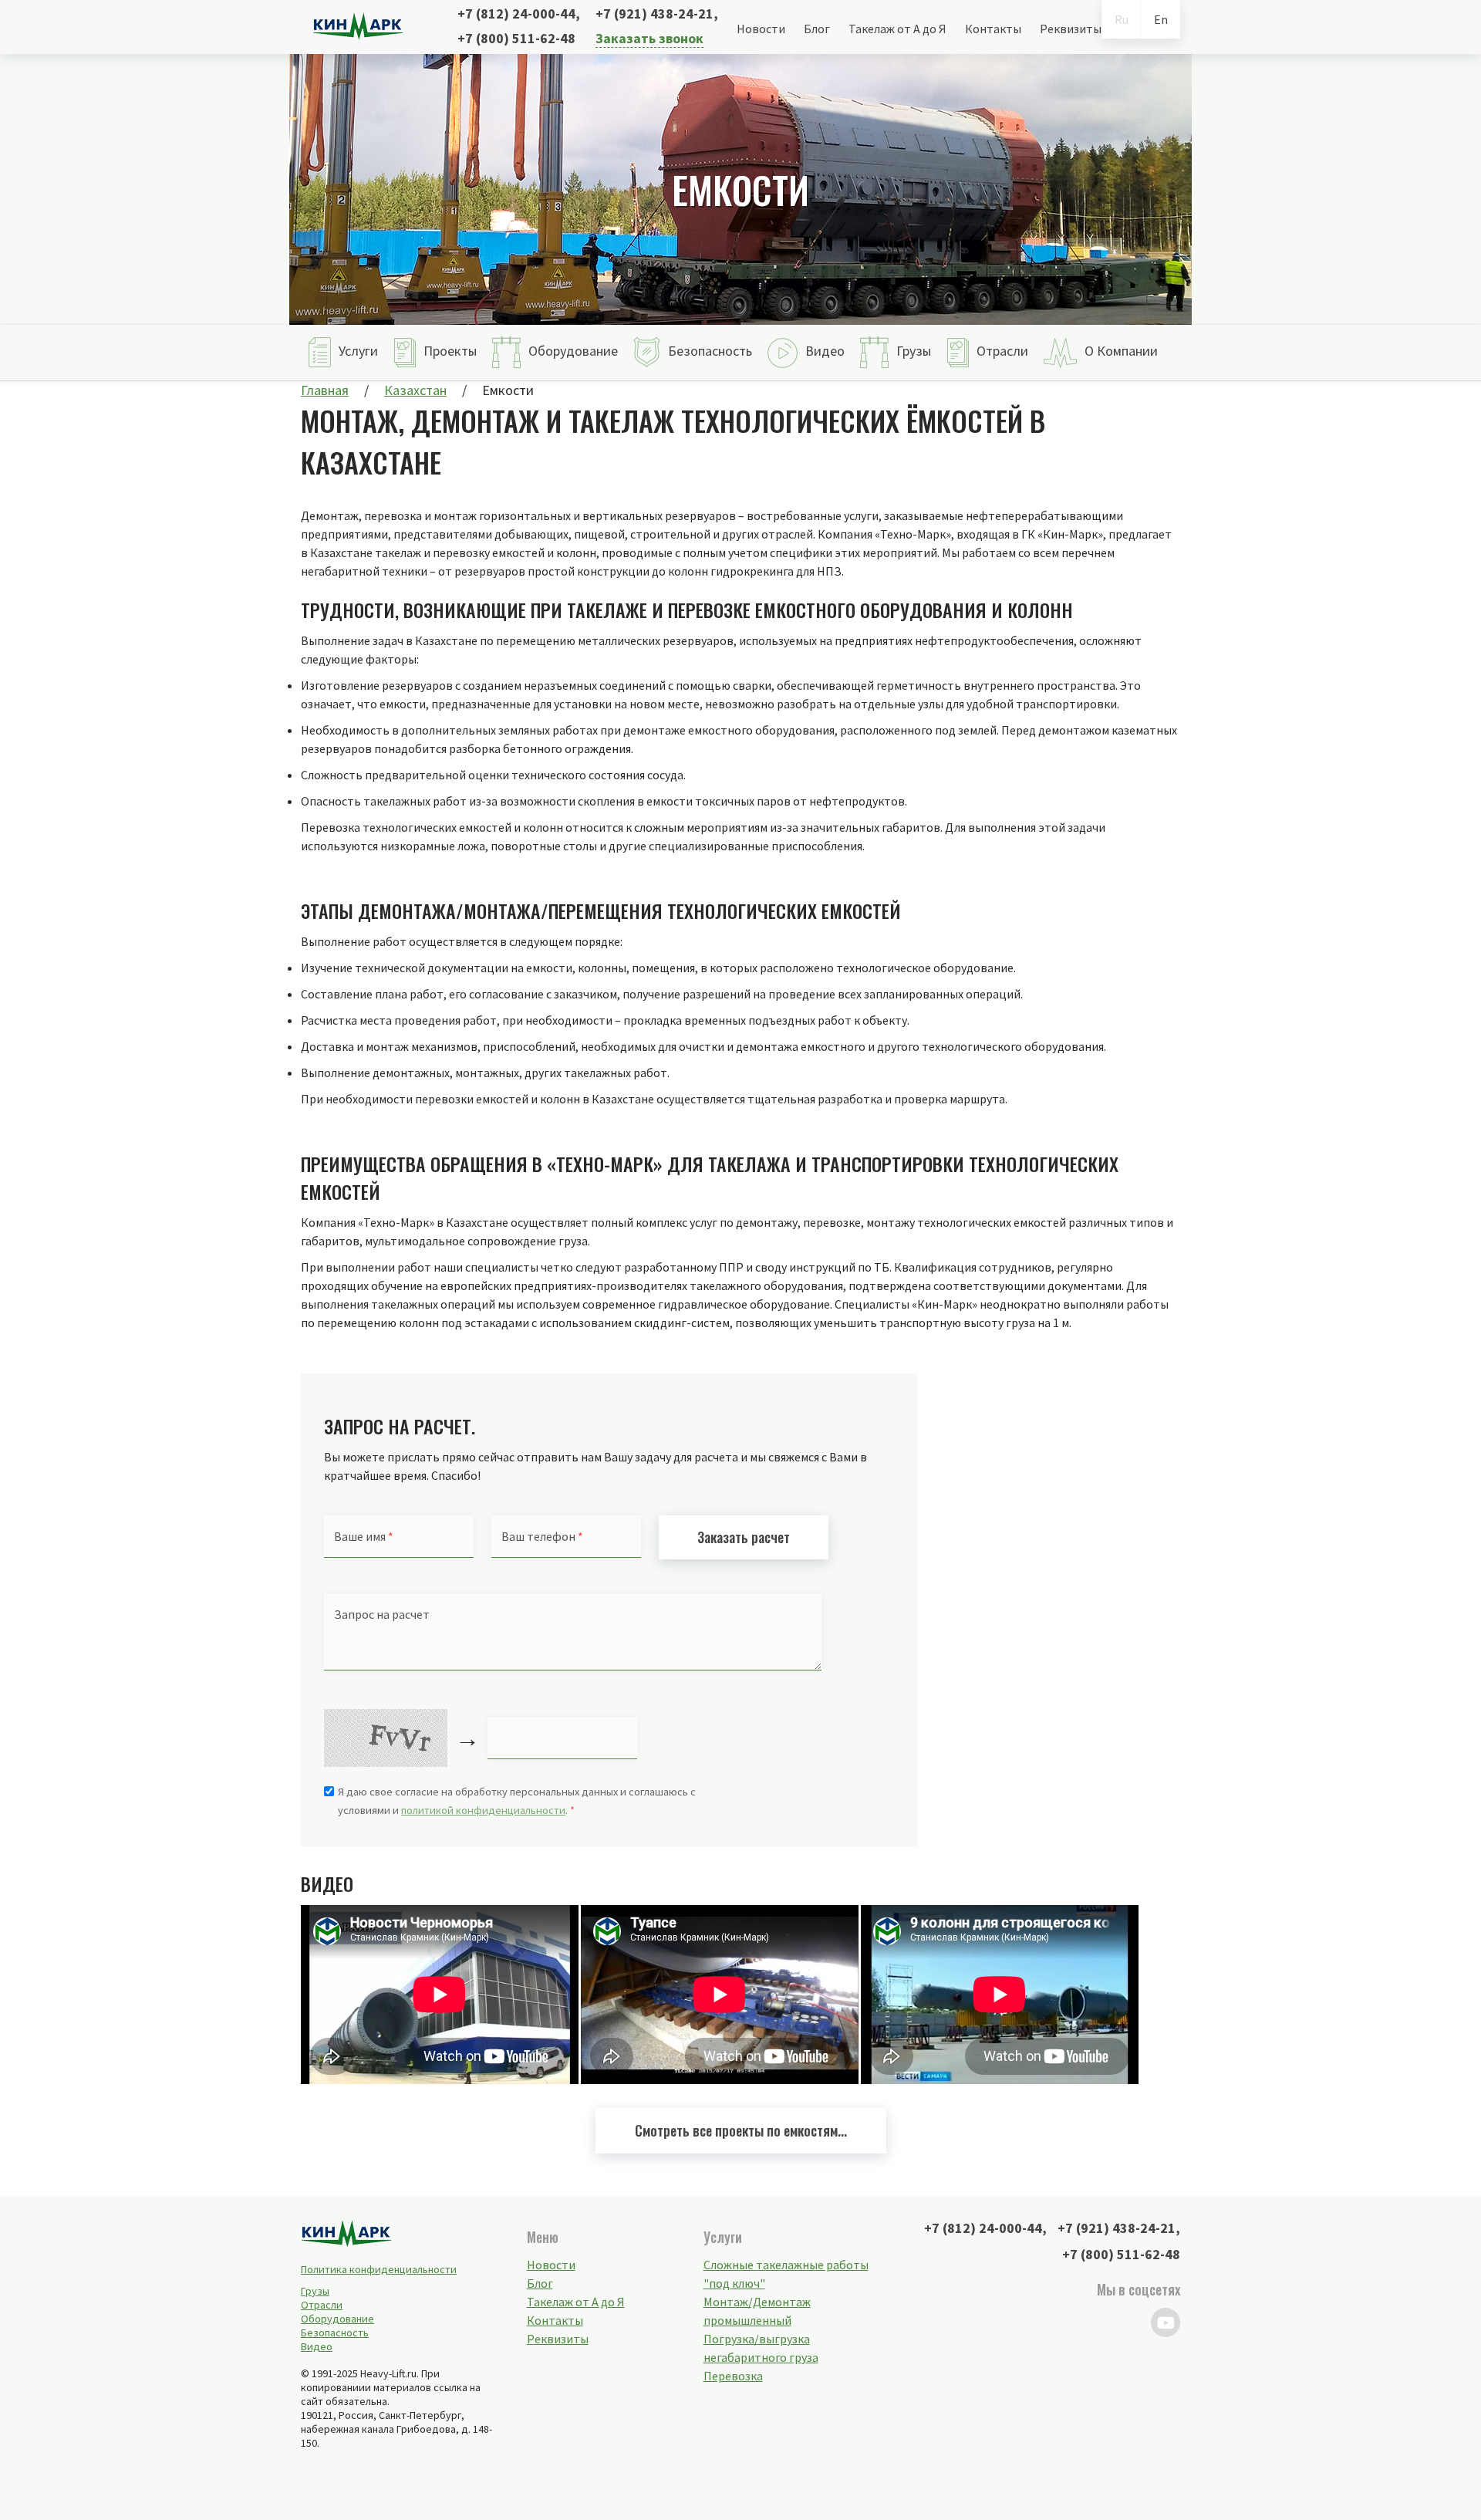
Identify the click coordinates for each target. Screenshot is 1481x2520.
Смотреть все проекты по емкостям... (741, 2130)
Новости (761, 29)
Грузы (315, 2291)
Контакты (993, 29)
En (1161, 19)
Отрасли (322, 2305)
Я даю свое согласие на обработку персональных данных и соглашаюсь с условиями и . (517, 1801)
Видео (317, 2346)
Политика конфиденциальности (379, 2269)
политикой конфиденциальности (483, 1810)
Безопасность (335, 2333)
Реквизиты (1071, 29)
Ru (1122, 19)
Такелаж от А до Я (897, 29)
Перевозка (733, 2376)
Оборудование (337, 2319)
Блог (817, 29)
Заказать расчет (744, 1537)
